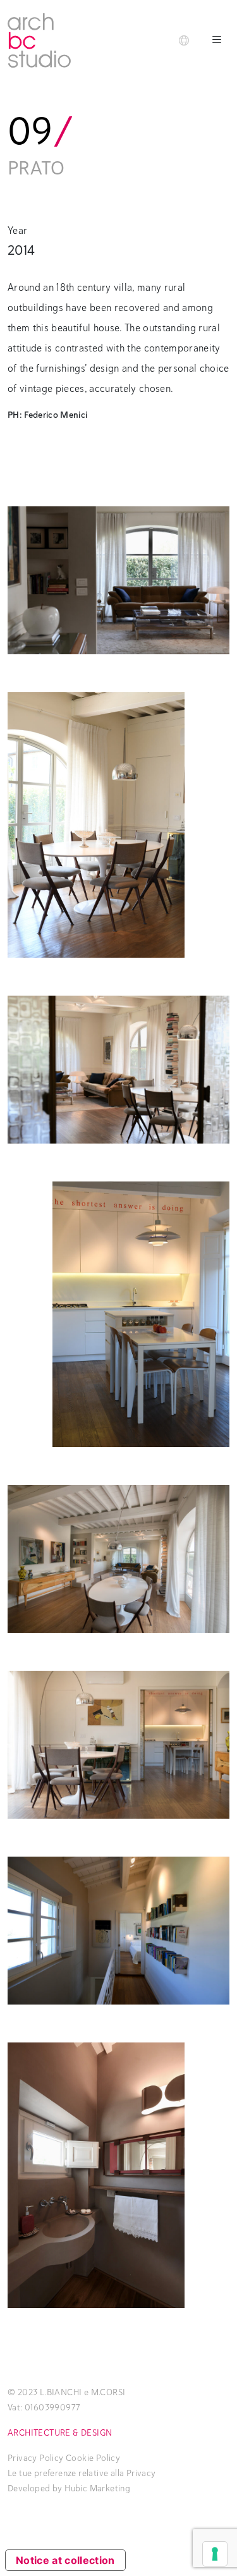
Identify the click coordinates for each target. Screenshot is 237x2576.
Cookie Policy (93, 2458)
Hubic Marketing (97, 2488)
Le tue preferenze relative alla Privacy (82, 2473)
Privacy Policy (36, 2458)
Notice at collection (65, 2560)
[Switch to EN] (184, 40)
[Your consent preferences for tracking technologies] (215, 2554)
